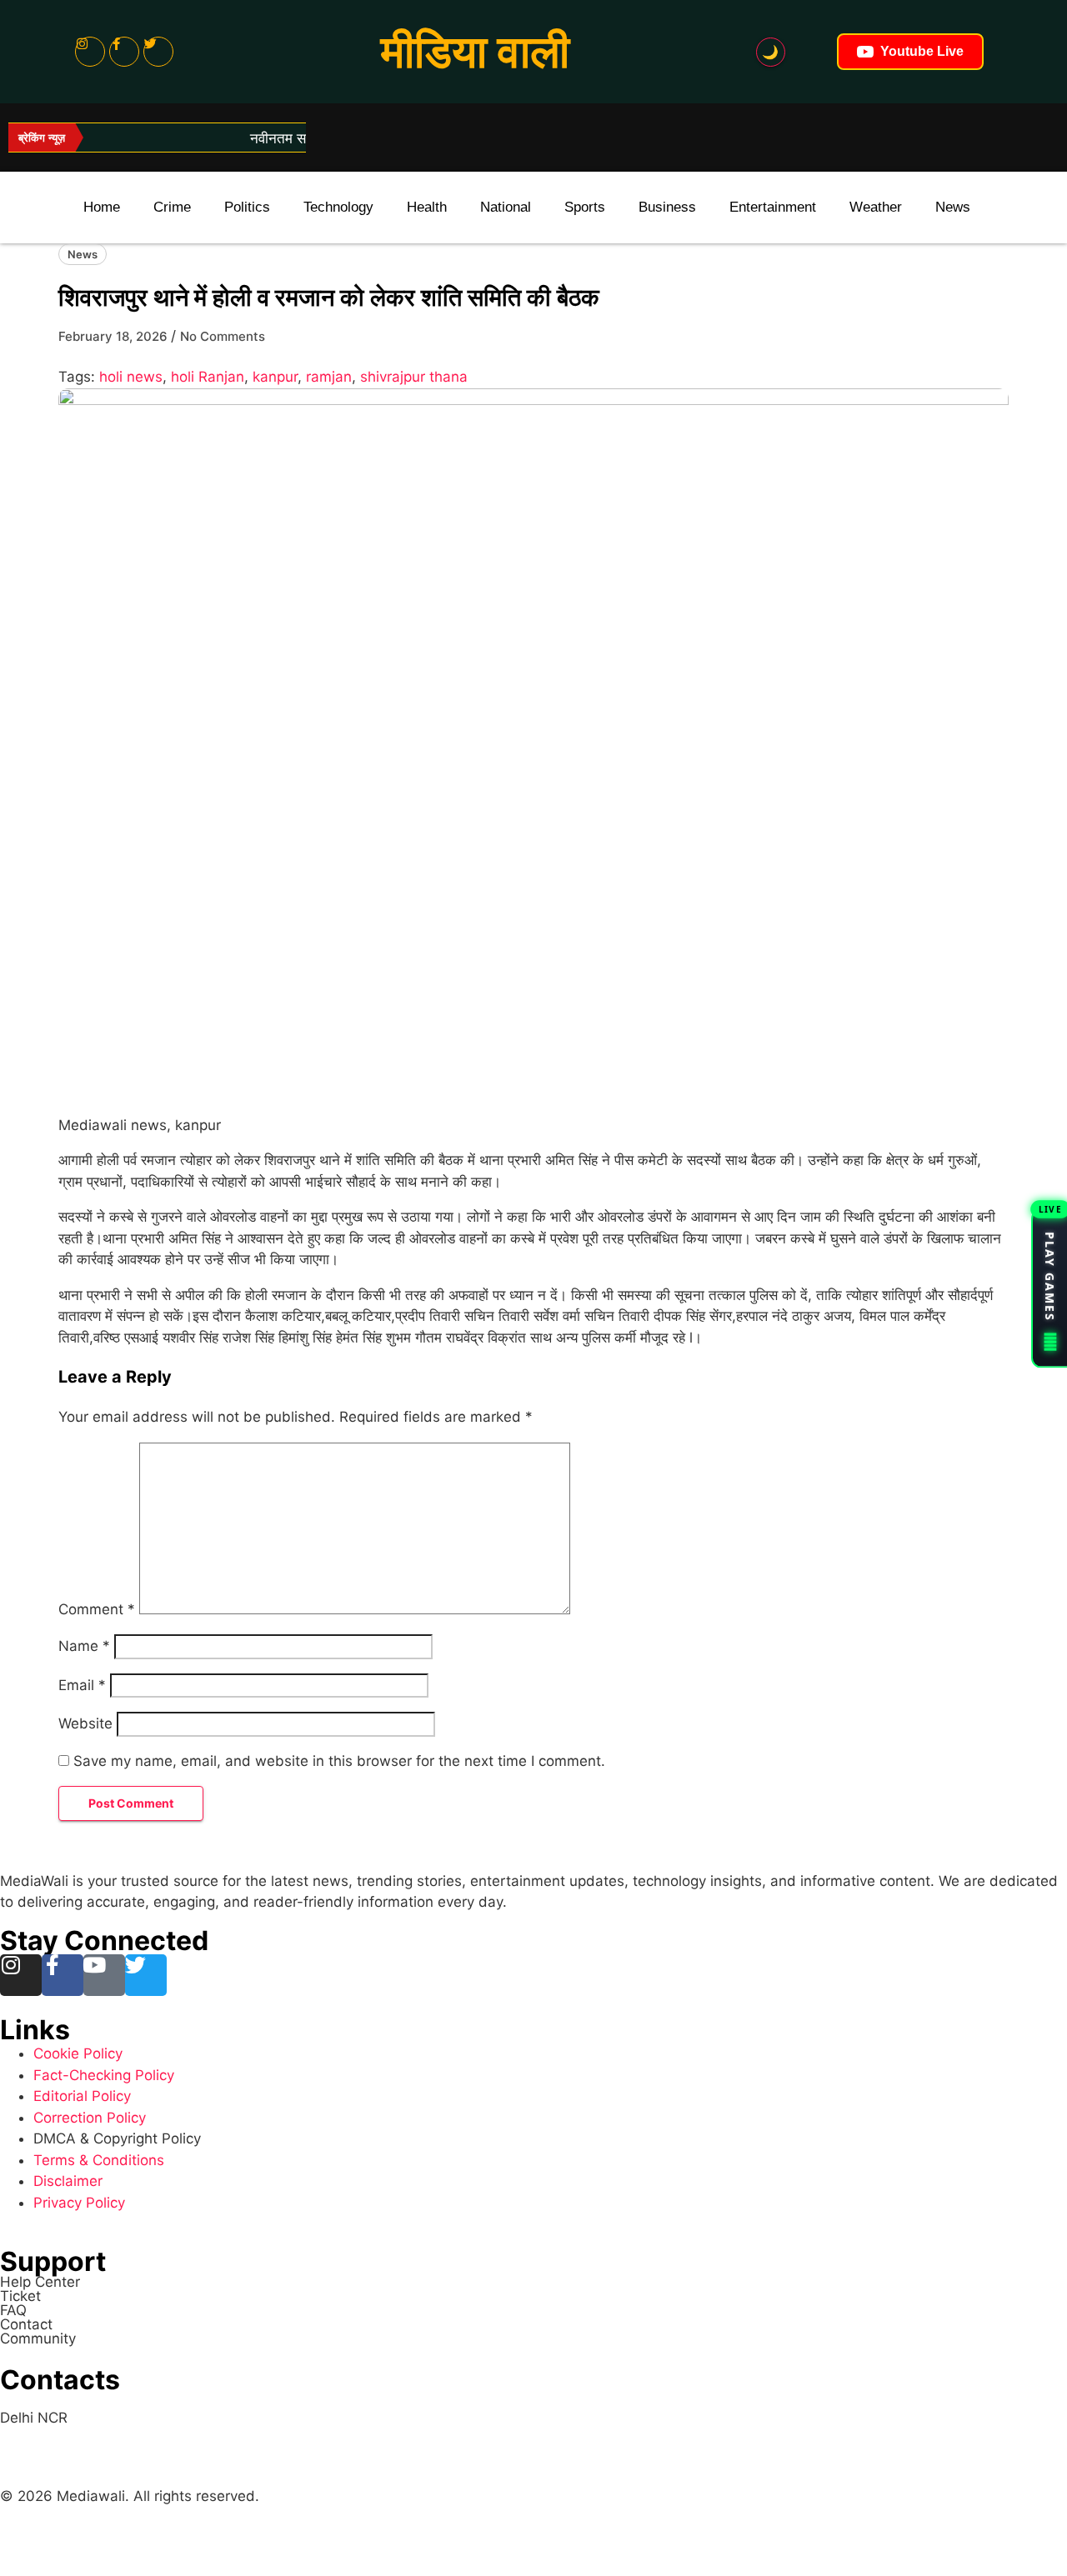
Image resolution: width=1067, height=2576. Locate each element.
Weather (876, 207)
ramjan (329, 377)
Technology (338, 207)
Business (667, 207)
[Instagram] (90, 52)
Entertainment (773, 207)
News (953, 207)
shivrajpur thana (414, 377)
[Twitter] (158, 52)
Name (84, 1646)
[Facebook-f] (124, 52)
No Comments (223, 336)
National (506, 207)
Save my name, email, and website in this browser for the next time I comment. (339, 1761)
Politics (247, 207)
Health (427, 207)
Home (102, 207)
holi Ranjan (208, 377)
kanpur (275, 377)
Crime (172, 207)
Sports (585, 207)
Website (85, 1723)
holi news (131, 377)
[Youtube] (104, 1975)
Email (82, 1685)
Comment (97, 1609)
